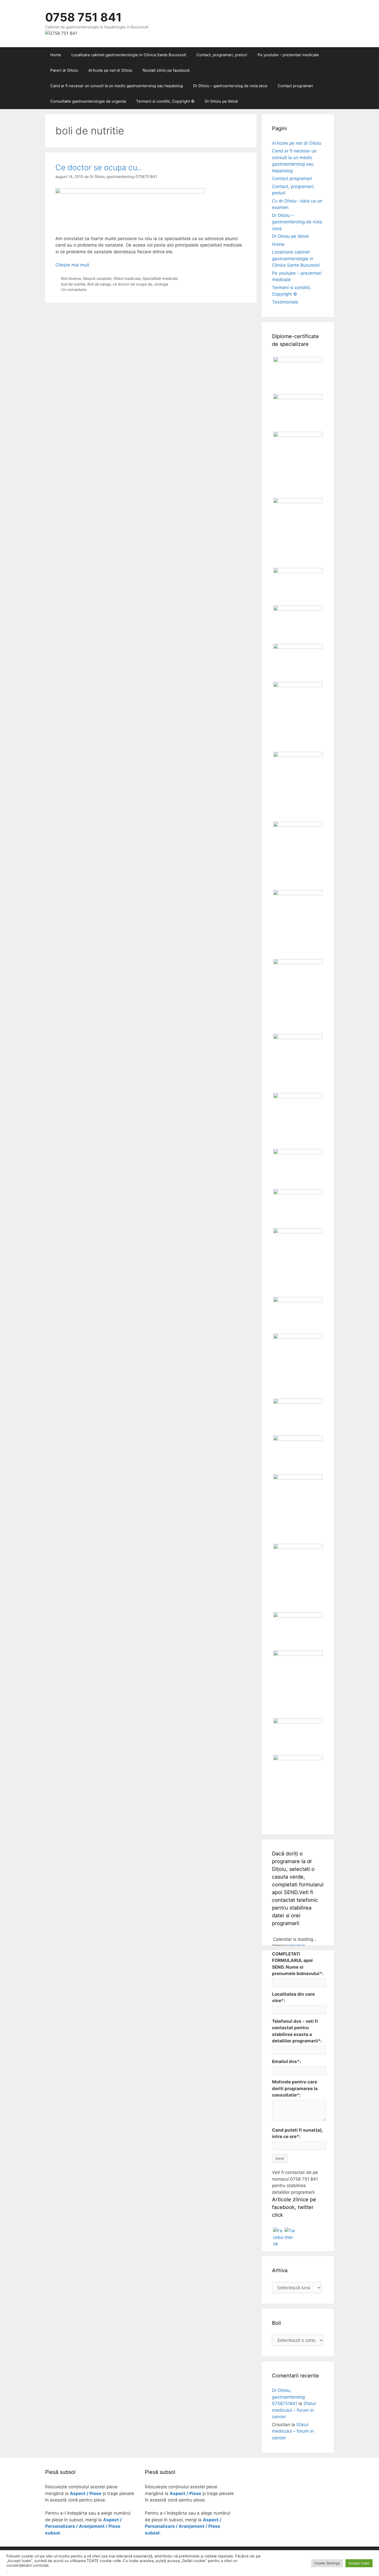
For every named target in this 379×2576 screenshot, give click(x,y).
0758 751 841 (83, 17)
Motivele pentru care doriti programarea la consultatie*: (295, 2088)
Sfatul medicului (127, 278)
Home (56, 55)
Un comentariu (74, 290)
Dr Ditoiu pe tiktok (221, 101)
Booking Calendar (295, 1945)
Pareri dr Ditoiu (64, 70)
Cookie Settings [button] (327, 2563)
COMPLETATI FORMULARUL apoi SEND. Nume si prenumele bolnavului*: (298, 1964)
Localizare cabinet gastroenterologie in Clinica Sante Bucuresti (129, 55)
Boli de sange (99, 284)
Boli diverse (71, 278)
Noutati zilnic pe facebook (166, 70)
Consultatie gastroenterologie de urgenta (88, 101)
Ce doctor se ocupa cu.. (98, 167)
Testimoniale (285, 302)
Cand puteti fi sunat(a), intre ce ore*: (297, 2133)
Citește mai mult (72, 265)
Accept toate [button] (359, 2563)
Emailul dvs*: (286, 2061)
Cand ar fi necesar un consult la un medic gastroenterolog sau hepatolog (117, 86)
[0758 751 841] (61, 33)
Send (280, 2158)
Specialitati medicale (160, 278)
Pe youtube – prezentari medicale (288, 55)
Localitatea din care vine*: (293, 1998)
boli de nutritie (73, 284)
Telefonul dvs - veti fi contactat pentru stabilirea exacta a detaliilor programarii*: (297, 2031)
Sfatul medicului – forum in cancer (294, 2410)
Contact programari (295, 86)
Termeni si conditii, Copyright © (165, 101)
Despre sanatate (97, 278)
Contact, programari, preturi (222, 55)
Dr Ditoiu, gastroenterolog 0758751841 (288, 2397)
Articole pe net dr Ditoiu (110, 70)
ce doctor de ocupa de (132, 284)
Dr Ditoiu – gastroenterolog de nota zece (230, 86)
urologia (161, 284)
